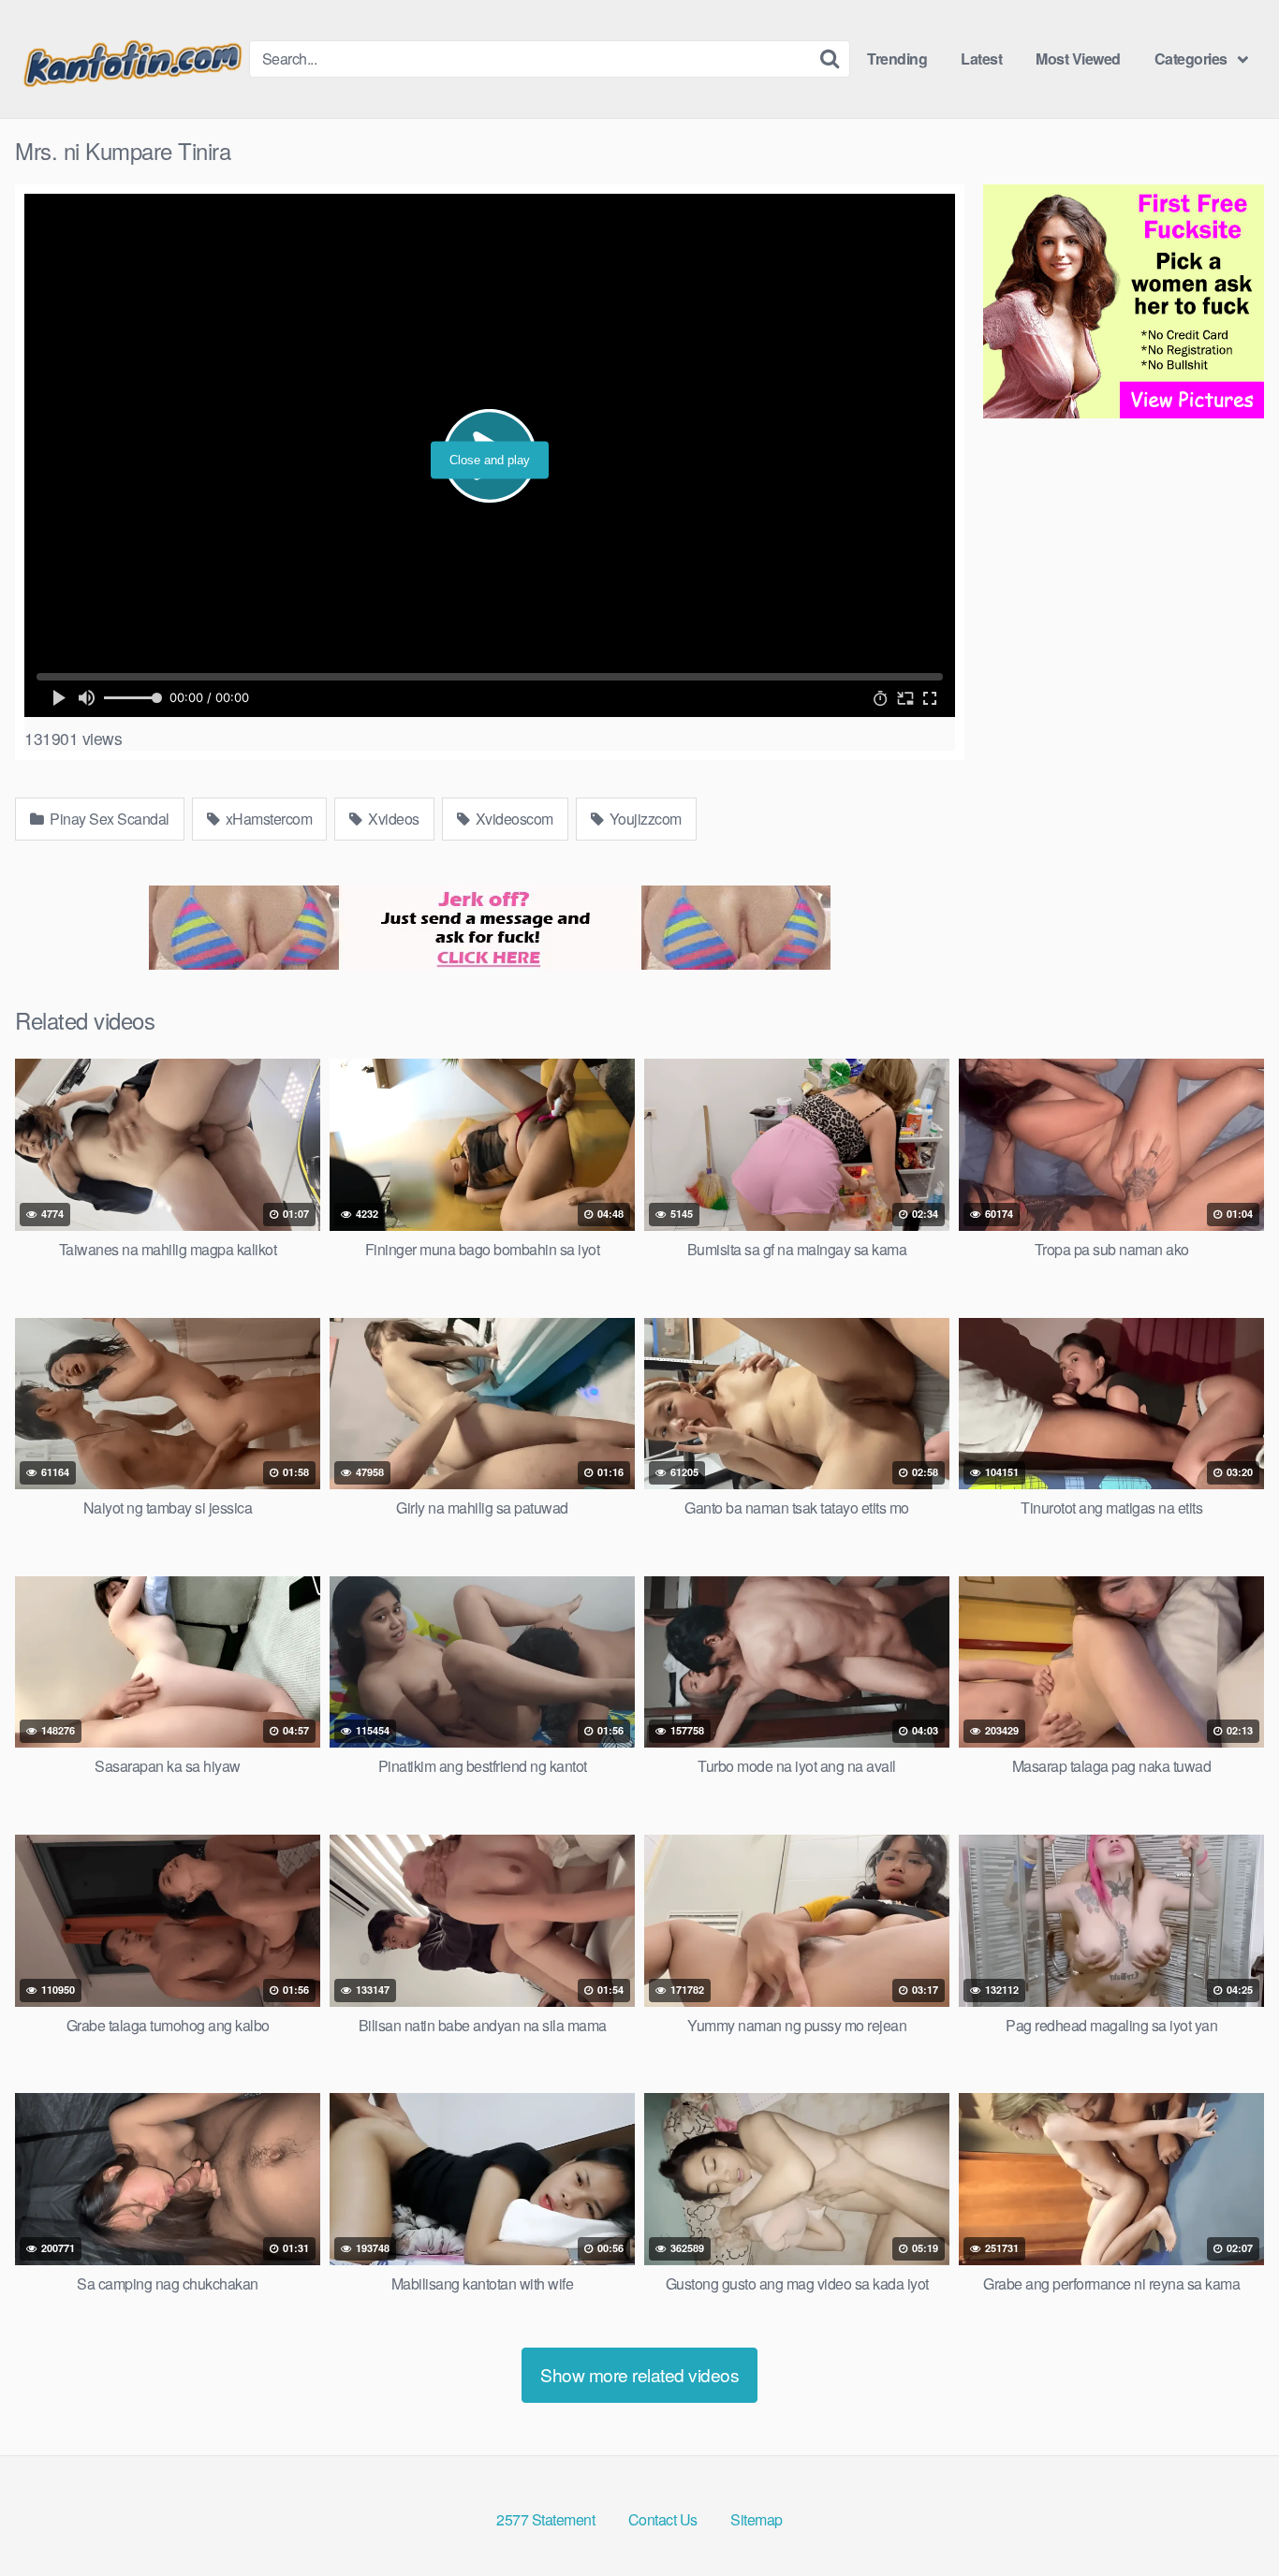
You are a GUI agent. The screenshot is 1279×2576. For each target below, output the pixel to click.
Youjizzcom (644, 819)
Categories (1191, 59)
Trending (897, 59)
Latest (981, 59)
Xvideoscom (513, 819)
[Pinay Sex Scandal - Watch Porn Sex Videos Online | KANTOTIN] (132, 59)
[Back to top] (1228, 2516)
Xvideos (392, 819)
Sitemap (757, 2519)
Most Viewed (1078, 59)
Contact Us (663, 2519)
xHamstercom (267, 819)
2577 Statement (545, 2519)
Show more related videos (639, 2374)
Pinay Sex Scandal (108, 819)
